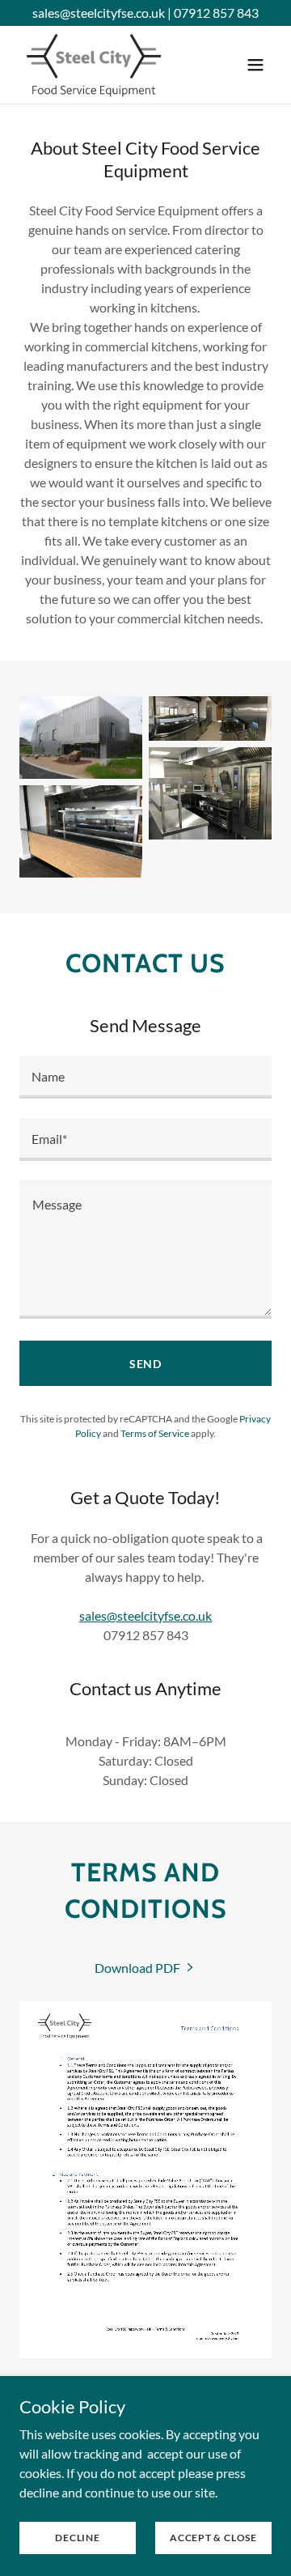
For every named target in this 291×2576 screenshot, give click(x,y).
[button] (255, 65)
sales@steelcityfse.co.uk (145, 1615)
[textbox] (145, 1077)
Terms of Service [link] (155, 1433)
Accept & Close (213, 2538)
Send (146, 1364)
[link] (95, 65)
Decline (77, 2538)
